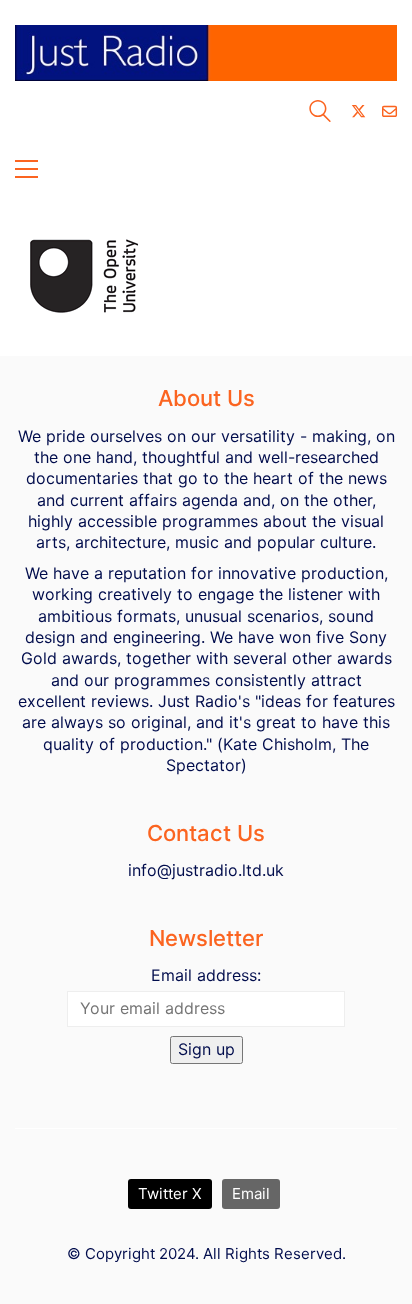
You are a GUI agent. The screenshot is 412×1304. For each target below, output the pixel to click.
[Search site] (320, 113)
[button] (26, 169)
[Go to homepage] (206, 61)
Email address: (206, 975)
